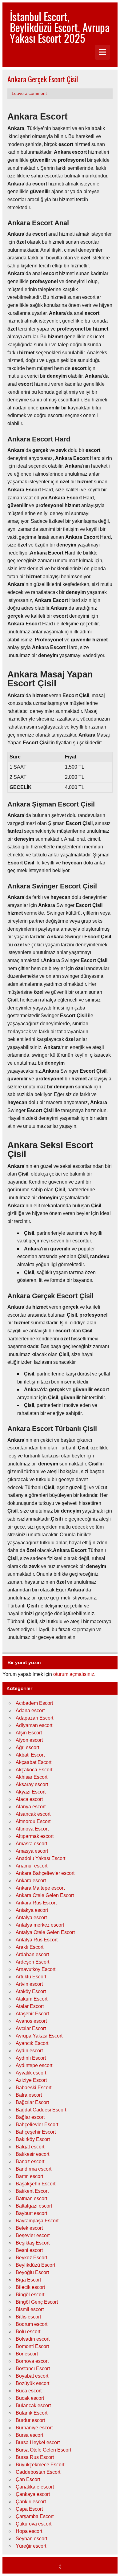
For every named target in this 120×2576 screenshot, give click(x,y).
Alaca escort (29, 1799)
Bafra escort (29, 2095)
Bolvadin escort (33, 2339)
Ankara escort (31, 1881)
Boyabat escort (32, 2376)
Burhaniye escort (34, 2428)
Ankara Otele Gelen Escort (45, 1895)
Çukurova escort (34, 2524)
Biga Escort (28, 2280)
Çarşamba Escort (35, 2516)
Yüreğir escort (31, 2546)
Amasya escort (32, 1851)
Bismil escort (30, 2309)
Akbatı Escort (30, 1755)
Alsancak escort (33, 1814)
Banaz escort (30, 2162)
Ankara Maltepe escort (40, 1888)
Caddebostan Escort (38, 2472)
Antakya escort (32, 1910)
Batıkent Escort (32, 2191)
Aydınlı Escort (31, 2058)
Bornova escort (32, 2361)
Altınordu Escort (33, 1821)
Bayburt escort (31, 2213)
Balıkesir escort (32, 2154)
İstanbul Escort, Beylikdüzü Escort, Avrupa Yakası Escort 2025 (60, 27)
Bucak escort (30, 2398)
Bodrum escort (32, 2324)
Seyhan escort (31, 2539)
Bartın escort (29, 2176)
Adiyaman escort (34, 1725)
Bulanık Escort (32, 2413)
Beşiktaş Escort (33, 2243)
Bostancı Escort (33, 2369)
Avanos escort (31, 2021)
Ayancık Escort (32, 2043)
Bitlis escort (28, 2317)
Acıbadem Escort (34, 1703)
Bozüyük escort (32, 2383)
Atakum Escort (32, 1999)
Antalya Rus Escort (37, 1940)
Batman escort (31, 2198)
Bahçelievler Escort (37, 2125)
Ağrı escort (27, 1747)
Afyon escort (29, 1740)
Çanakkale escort (35, 2487)
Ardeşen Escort (32, 1962)
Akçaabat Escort (34, 1762)
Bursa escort (29, 2435)
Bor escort (27, 2354)
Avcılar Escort (31, 2028)
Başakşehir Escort (36, 2184)
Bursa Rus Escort (35, 2457)
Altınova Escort (32, 1829)
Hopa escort (29, 2531)
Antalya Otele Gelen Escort (45, 1932)
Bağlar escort (30, 2117)
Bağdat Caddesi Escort (41, 2110)
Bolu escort (28, 2332)
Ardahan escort (32, 1954)
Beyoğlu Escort (32, 2272)
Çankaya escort (33, 2494)
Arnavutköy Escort (36, 1969)
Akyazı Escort (31, 1792)
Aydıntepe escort (34, 2065)
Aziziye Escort (31, 2080)
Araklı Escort (30, 1947)
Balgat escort (30, 2147)
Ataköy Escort (31, 1991)
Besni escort (29, 2250)
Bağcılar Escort (32, 2102)
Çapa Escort (29, 2509)
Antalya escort (31, 1918)
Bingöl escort (30, 2295)
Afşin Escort (29, 1733)
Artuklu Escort (31, 1977)
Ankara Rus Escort (36, 1903)
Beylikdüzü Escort (35, 2265)
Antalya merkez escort (40, 1925)
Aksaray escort (32, 1784)
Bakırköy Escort (33, 2139)
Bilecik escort (30, 2287)
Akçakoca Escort (34, 1770)
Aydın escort (29, 2051)
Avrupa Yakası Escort (39, 2036)
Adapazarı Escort (34, 1718)
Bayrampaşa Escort (37, 2221)
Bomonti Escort (32, 2346)
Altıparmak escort (35, 1836)
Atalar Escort (30, 2006)
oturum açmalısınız (74, 1674)
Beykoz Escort (31, 2258)
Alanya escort (31, 1807)
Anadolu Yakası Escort (40, 1858)
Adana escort (30, 1711)
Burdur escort (30, 2420)
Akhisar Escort (32, 1777)
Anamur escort (32, 1866)
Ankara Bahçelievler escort (45, 1873)
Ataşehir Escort (32, 2014)
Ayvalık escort (31, 2073)
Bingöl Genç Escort (37, 2302)
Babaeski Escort (34, 2088)
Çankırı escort (31, 2502)
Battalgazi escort (34, 2206)
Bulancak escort (33, 2405)
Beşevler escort (33, 2235)
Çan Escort (28, 2479)
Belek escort (29, 2228)
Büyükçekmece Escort (40, 2465)
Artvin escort (29, 1984)
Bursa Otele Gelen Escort (43, 2450)
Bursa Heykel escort (38, 2442)
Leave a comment (29, 93)
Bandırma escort (34, 2169)
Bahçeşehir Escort (36, 2132)
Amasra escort (31, 1844)
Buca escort (29, 2391)
